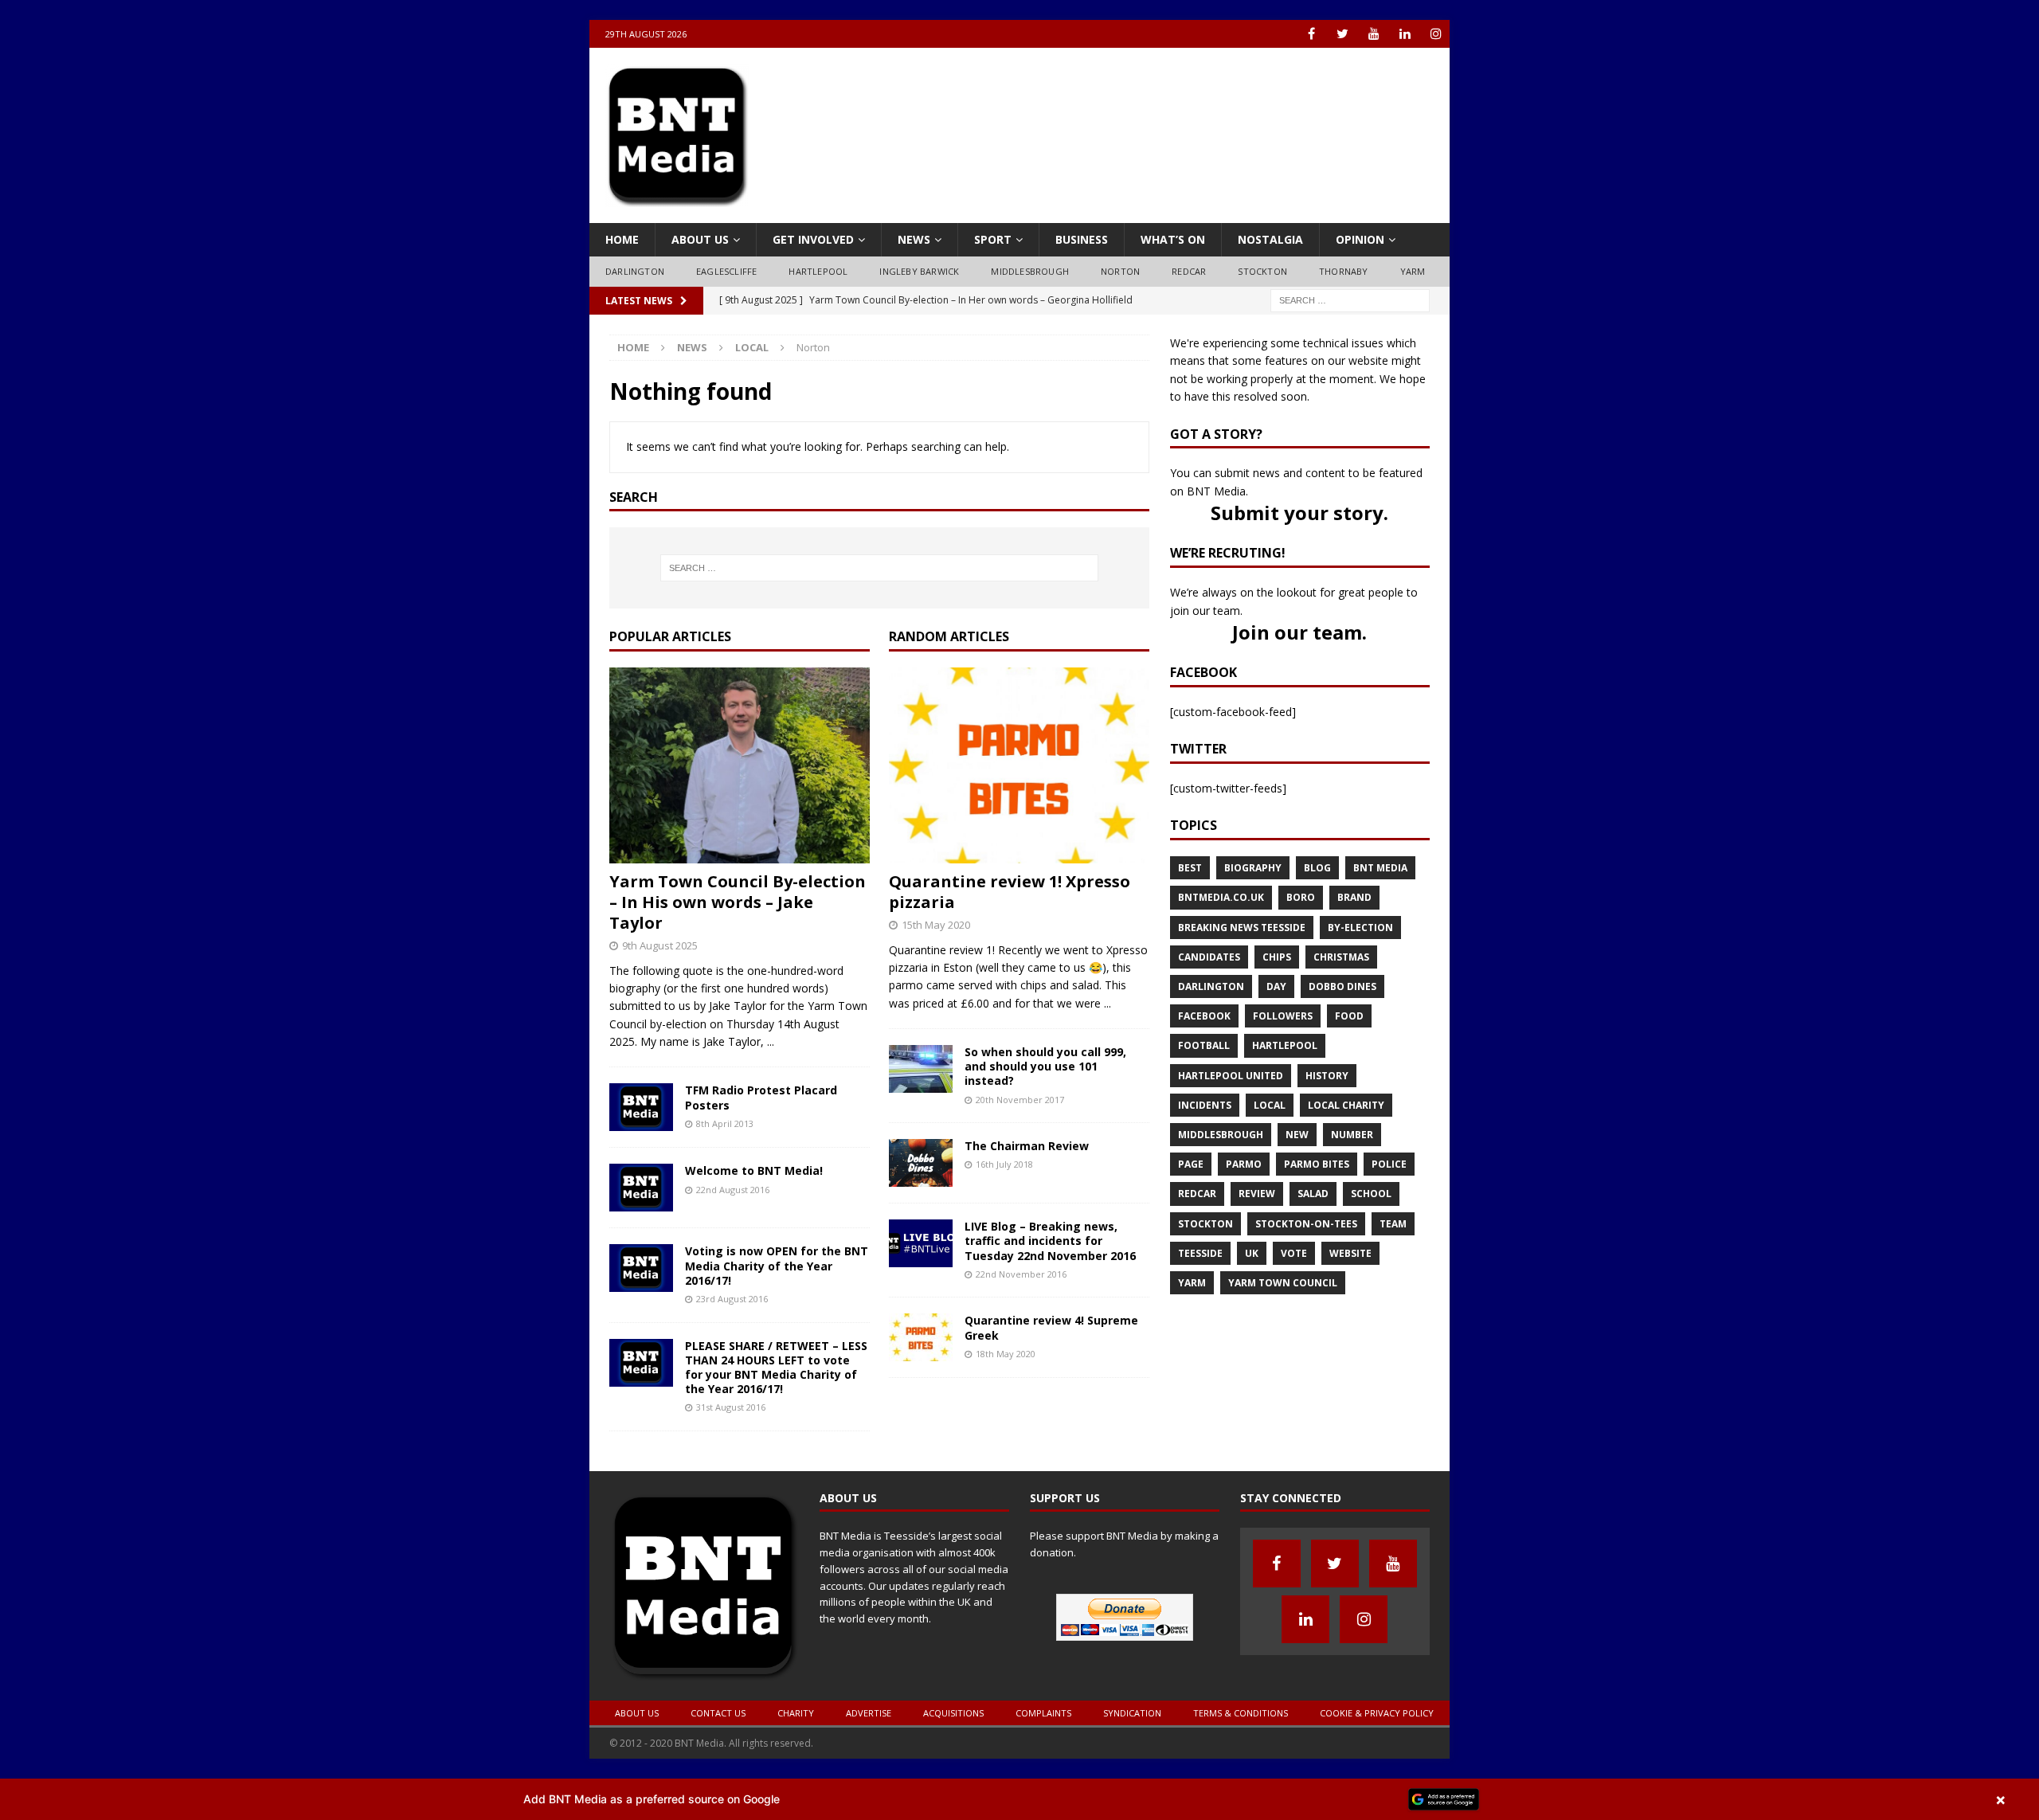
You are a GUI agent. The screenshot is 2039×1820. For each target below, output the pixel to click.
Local (752, 347)
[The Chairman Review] (921, 1178)
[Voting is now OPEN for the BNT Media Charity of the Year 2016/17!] (641, 1283)
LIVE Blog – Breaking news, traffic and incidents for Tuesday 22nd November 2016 (1050, 1241)
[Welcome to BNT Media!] (641, 1202)
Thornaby (1344, 271)
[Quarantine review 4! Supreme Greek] (921, 1352)
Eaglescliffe (726, 271)
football (1204, 1045)
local (1270, 1105)
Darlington (635, 271)
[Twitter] (1342, 34)
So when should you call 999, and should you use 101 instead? (1045, 1066)
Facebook (1204, 1016)
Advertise (869, 1713)
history (1327, 1076)
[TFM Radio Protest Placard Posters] (641, 1122)
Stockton (1262, 271)
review (1257, 1194)
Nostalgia (1270, 239)
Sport (993, 239)
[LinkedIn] (1405, 34)
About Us (700, 239)
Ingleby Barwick (919, 271)
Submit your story (1297, 513)
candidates (1209, 957)
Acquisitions (953, 1713)
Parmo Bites (1317, 1164)
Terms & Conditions (1241, 1713)
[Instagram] (1436, 34)
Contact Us (718, 1713)
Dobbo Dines (1342, 986)
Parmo (1244, 1164)
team (1393, 1224)
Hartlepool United (1231, 1076)
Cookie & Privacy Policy (1377, 1713)
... (771, 1041)
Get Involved (813, 239)
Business (1082, 239)
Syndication (1132, 1713)
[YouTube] (1374, 34)
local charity (1346, 1105)
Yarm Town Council (1283, 1283)
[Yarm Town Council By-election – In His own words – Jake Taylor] (740, 853)
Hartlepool (818, 271)
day (1276, 986)
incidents (1205, 1105)
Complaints (1043, 1713)
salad (1313, 1194)
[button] (1019, 1799)
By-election (1360, 928)
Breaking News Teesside (1242, 928)
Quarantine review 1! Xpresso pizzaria (1010, 892)
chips (1277, 957)
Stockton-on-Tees (1306, 1224)
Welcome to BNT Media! (754, 1170)
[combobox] (1350, 301)
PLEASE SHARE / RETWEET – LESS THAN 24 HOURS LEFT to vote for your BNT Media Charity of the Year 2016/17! (776, 1368)
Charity (796, 1713)
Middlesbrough (1030, 271)
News (914, 239)
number (1352, 1135)
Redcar (1189, 271)
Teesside (1200, 1253)
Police (1389, 1164)
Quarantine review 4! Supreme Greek (1051, 1327)
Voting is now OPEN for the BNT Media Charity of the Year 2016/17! (777, 1265)
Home (622, 239)
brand (1354, 897)
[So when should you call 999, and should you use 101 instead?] (921, 1084)
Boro (1301, 897)
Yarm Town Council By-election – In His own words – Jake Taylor (738, 902)
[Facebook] (1311, 34)
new (1297, 1135)
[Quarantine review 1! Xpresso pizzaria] (1019, 853)
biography (1253, 868)
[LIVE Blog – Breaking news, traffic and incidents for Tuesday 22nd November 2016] (921, 1258)
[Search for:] (1350, 299)
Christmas (1341, 957)
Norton (1120, 271)
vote (1294, 1253)
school (1371, 1194)
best (1190, 868)
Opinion (1360, 239)
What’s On (1173, 239)
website (1350, 1253)
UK (1252, 1253)
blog (1317, 868)
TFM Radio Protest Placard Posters (761, 1097)
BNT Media (1380, 868)
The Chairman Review (1027, 1146)
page (1191, 1164)
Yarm (1413, 271)
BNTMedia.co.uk (1221, 897)
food (1349, 1016)
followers (1283, 1016)
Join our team (1297, 632)
